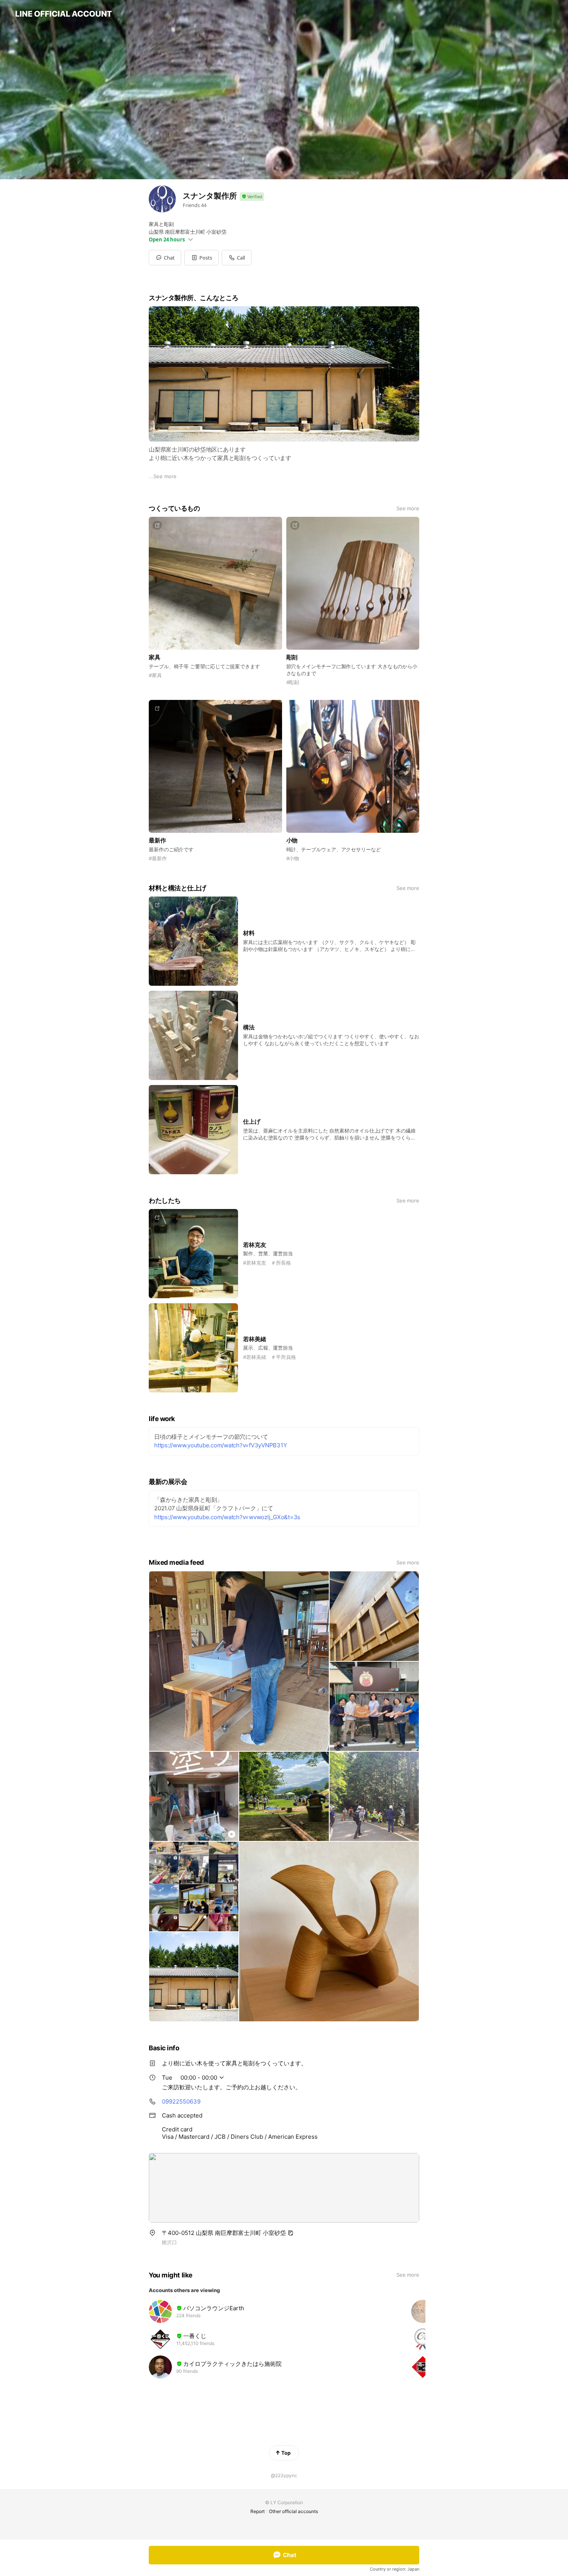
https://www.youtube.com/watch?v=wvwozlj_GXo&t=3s (227, 1517)
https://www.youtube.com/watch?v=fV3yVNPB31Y (220, 1445)
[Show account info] (252, 197)
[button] (202, 258)
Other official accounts (293, 2511)
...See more (163, 476)
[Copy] (291, 2233)
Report (258, 2511)
